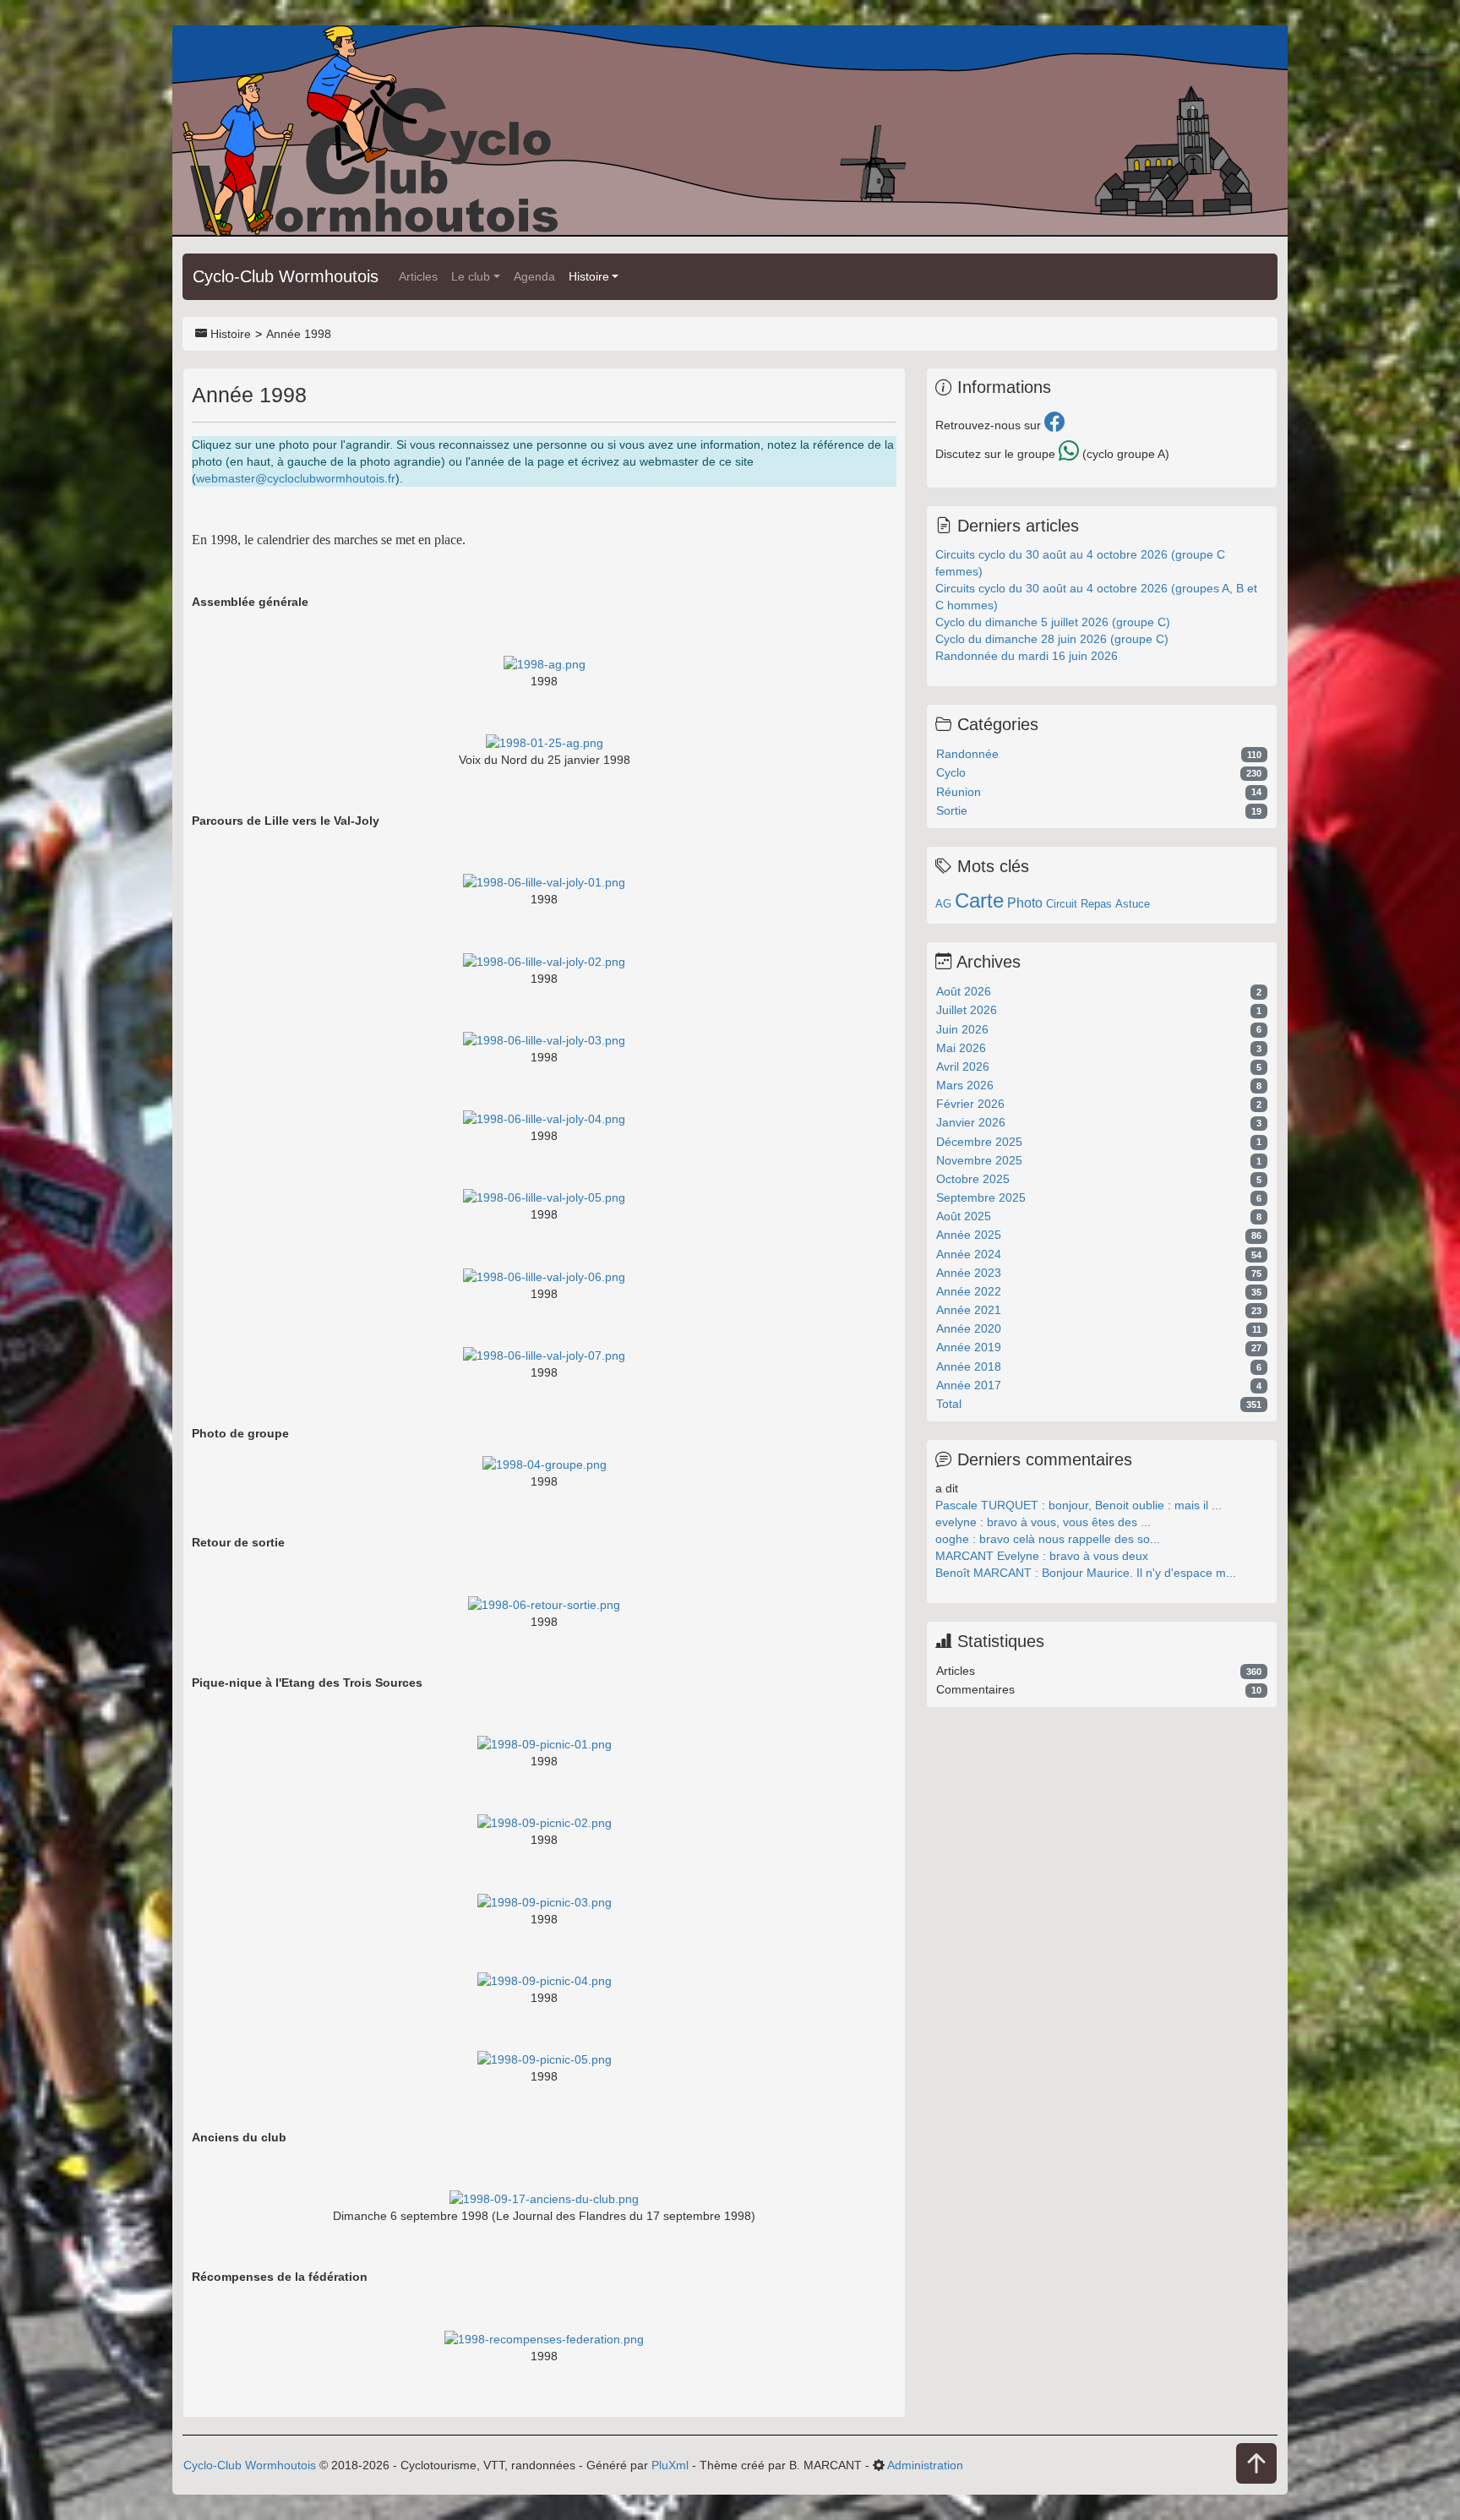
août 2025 (964, 1216)
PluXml (670, 2465)
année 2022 (969, 1291)
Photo (1025, 903)
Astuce (1133, 904)
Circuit (1062, 904)
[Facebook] (1054, 425)
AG (943, 904)
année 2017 (969, 1385)
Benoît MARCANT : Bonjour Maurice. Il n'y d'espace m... (1086, 1573)
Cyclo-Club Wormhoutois (286, 276)
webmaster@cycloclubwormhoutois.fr (296, 478)
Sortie (952, 810)
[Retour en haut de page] (1256, 2465)
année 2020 (969, 1328)
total (949, 1404)
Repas (1096, 904)
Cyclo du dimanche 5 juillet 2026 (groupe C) (1053, 622)
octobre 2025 (973, 1179)
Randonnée (967, 754)
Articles (418, 276)
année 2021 (969, 1310)
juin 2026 (962, 1029)
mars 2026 (965, 1085)
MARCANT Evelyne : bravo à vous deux (1042, 1556)
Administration (925, 2465)
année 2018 (969, 1366)
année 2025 (969, 1235)
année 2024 (969, 1254)
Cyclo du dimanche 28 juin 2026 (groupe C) (1052, 639)
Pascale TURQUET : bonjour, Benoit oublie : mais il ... (1079, 1505)
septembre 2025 (981, 1197)
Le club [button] (471, 276)
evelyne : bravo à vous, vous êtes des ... (1043, 1522)
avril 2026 (963, 1066)
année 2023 (969, 1273)
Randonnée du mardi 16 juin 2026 (1027, 656)
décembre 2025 (979, 1142)
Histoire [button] (589, 276)
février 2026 (970, 1104)
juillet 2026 (967, 1010)
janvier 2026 (971, 1122)
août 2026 (964, 991)
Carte (979, 900)
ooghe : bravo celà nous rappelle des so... (1048, 1539)
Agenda (534, 276)
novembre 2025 (979, 1160)
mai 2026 (961, 1048)
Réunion (959, 792)
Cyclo (951, 772)
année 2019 (969, 1347)
